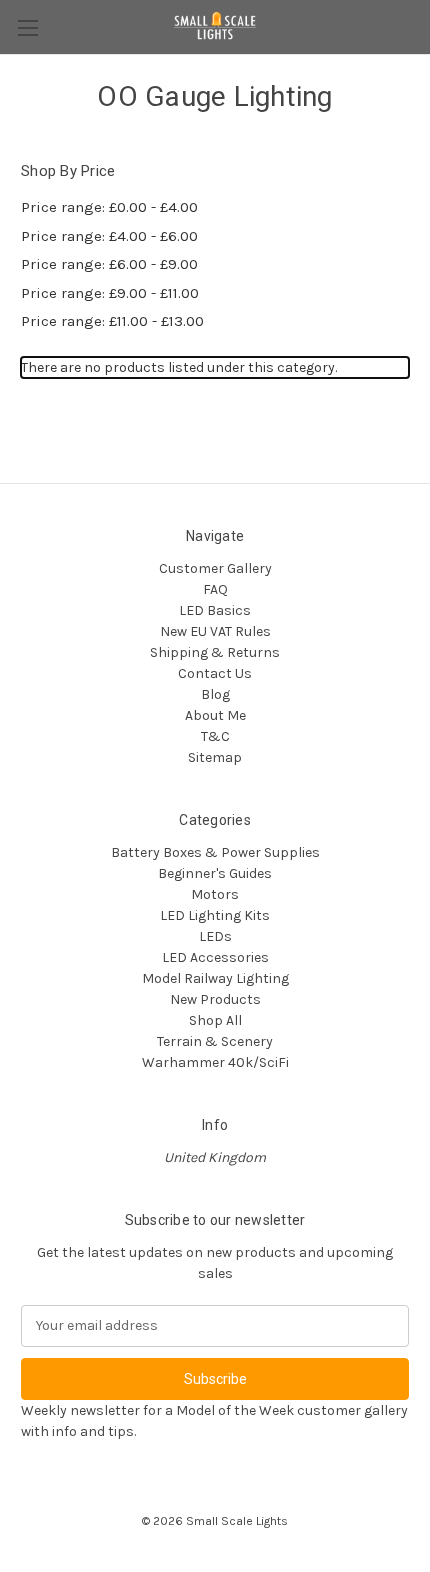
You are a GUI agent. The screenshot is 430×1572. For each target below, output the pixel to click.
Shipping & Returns (215, 652)
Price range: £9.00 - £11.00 (110, 293)
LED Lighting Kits (215, 915)
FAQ (215, 589)
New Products (215, 999)
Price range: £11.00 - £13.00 (112, 321)
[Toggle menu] (27, 27)
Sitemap (215, 757)
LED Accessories (215, 957)
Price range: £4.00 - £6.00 (109, 236)
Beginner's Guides (215, 873)
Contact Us (215, 673)
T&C (215, 736)
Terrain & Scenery (215, 1041)
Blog (215, 694)
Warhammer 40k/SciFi (215, 1062)
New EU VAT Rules (215, 631)
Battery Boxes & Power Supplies (215, 852)
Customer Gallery (215, 568)
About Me (215, 715)
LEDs (215, 936)
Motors (215, 894)
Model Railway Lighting (215, 978)
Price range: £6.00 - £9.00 (109, 264)
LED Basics (215, 610)
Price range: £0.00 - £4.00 (109, 207)
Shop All (215, 1020)
